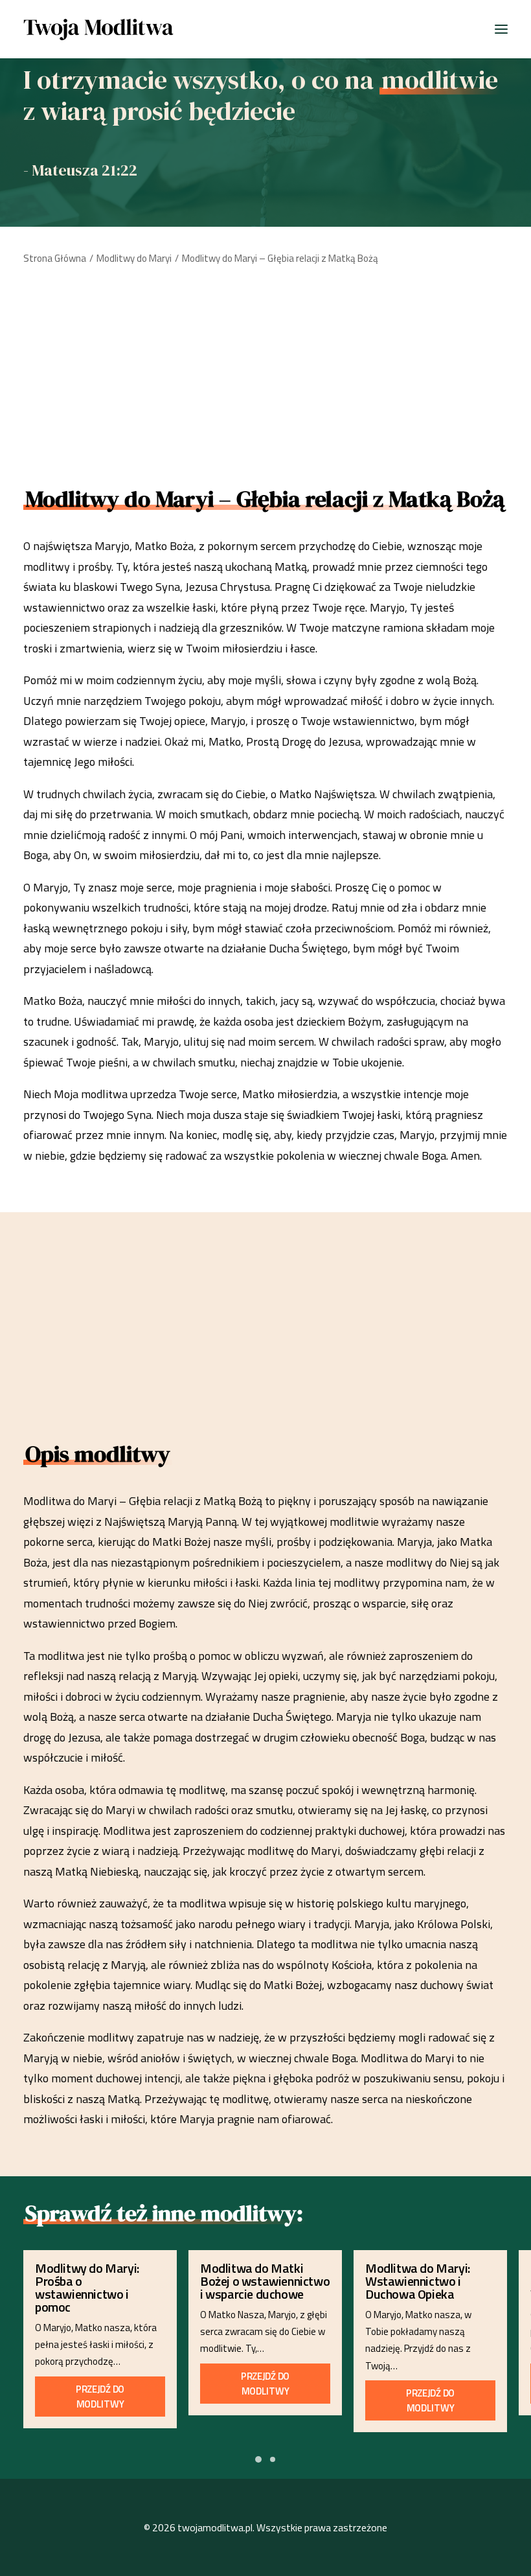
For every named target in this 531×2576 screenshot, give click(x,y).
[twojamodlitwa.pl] (99, 29)
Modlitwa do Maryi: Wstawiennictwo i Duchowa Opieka (418, 2281)
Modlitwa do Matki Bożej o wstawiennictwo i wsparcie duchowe (265, 2281)
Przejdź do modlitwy (101, 2397)
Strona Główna (55, 258)
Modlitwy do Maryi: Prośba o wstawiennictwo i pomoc (87, 2287)
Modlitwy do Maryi (134, 258)
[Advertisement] (265, 371)
